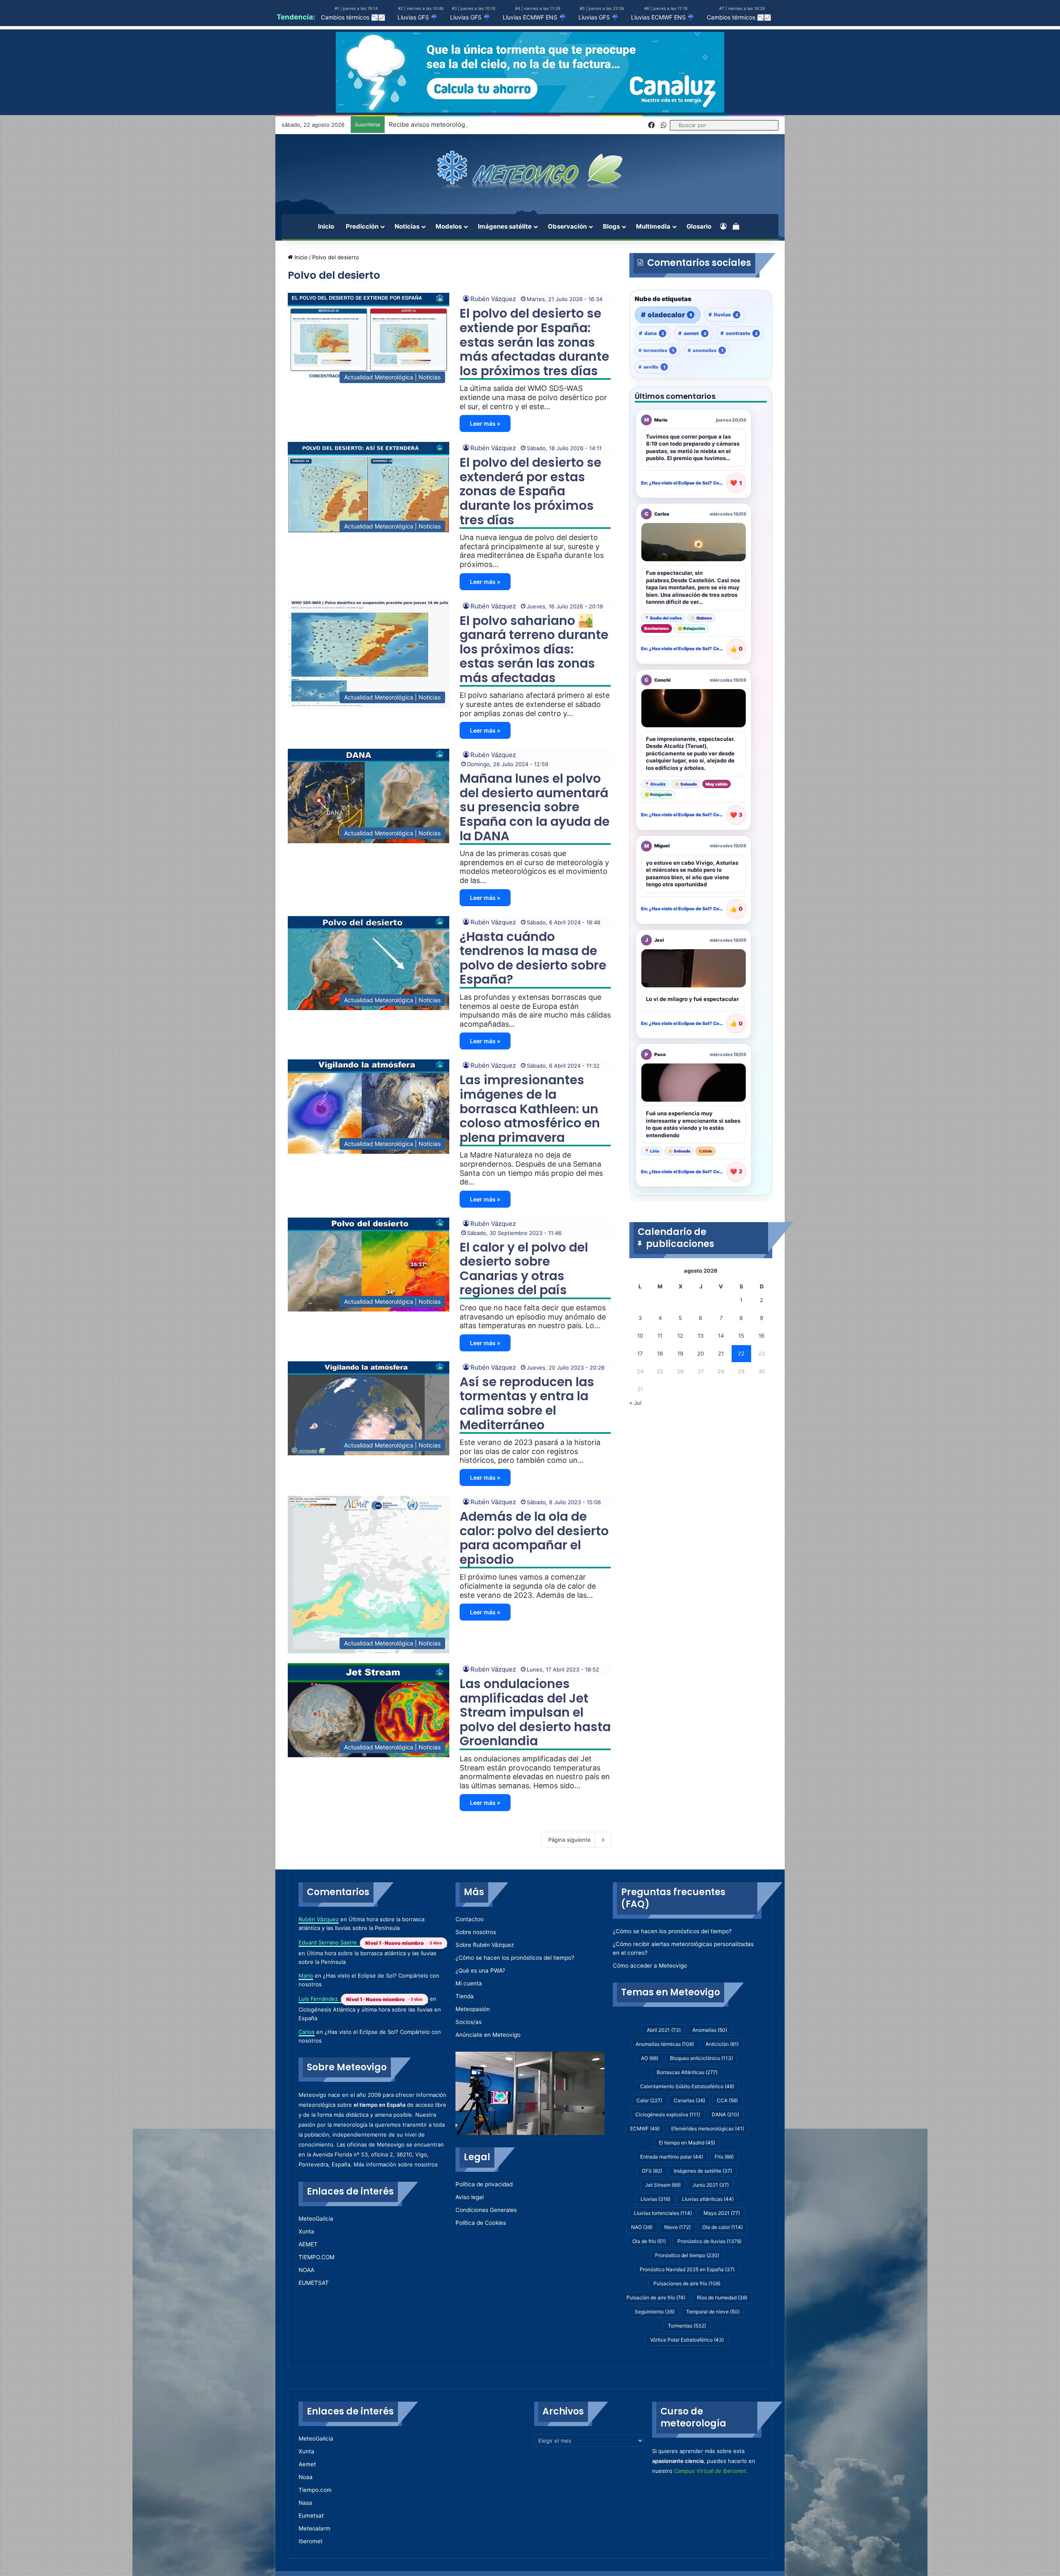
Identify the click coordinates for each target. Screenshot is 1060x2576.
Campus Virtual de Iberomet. (711, 2471)
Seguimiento (655, 2312)
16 (761, 1336)
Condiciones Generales (486, 2210)
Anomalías (710, 2030)
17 (640, 1353)
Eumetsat (311, 2516)
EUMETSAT (314, 2283)
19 (680, 1353)
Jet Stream (663, 2185)
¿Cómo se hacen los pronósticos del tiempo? (515, 1958)
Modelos (449, 226)
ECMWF (645, 2129)
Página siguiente (570, 1840)
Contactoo (470, 1919)
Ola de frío (649, 2241)
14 (721, 1336)
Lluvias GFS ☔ (599, 17)
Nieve (677, 2227)
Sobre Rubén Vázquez (485, 1945)
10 (640, 1336)
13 (701, 1336)
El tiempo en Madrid (687, 2143)
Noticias (407, 226)
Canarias (689, 2100)
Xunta (306, 2231)
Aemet (307, 2464)
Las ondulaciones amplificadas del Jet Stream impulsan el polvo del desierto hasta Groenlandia (535, 1712)
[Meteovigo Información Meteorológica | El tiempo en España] (530, 170)
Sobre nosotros (476, 1932)
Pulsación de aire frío (656, 2297)
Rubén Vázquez (493, 299)
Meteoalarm (314, 2528)
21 (721, 1353)
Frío (724, 2157)
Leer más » (485, 423)
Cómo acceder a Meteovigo (650, 1966)
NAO (642, 2227)
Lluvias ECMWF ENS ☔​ (534, 17)
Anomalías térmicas (665, 2044)
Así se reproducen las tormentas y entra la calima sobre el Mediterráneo (527, 1403)
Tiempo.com (315, 2490)
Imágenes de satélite (703, 2171)
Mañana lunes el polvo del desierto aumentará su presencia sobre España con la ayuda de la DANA (535, 807)
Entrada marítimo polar (672, 2157)
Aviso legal (470, 2197)
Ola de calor (723, 2227)
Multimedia (653, 226)
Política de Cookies (481, 2223)
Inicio (326, 226)
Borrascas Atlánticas (687, 2072)
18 (660, 1353)
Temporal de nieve (713, 2312)
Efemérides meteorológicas (708, 2129)
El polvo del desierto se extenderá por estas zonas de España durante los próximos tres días (530, 491)
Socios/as (469, 2022)
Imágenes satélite (505, 226)
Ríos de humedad (722, 2297)
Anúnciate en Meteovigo (488, 2035)
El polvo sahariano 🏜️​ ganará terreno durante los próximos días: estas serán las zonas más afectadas (534, 649)
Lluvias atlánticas (708, 2199)
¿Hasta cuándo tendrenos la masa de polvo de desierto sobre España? (533, 958)
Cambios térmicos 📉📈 (353, 17)
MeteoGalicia (316, 2219)
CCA (727, 2100)
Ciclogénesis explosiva (668, 2114)
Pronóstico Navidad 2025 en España (687, 2269)
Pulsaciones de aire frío (687, 2283)
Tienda (465, 1996)
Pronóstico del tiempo (687, 2255)
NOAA (306, 2270)
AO (650, 2058)
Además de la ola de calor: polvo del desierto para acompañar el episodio (534, 1538)
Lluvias (655, 2199)
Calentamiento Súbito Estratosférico (687, 2086)
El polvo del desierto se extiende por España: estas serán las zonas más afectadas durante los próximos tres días (534, 342)
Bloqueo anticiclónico (701, 2058)
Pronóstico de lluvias (709, 2241)
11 (660, 1336)
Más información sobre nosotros (396, 2164)
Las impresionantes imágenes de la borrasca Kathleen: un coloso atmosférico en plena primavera (530, 1108)
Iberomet (311, 2541)
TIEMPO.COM (317, 2257)
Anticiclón (722, 2044)
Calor (649, 2100)
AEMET (308, 2244)
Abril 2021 (664, 2030)
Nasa (305, 2503)
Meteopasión (473, 2009)
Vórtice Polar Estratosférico (687, 2340)
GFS (652, 2171)
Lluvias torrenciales (663, 2213)
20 (701, 1353)
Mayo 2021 (722, 2213)
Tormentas (687, 2326)
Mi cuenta (469, 1983)
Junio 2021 (711, 2185)
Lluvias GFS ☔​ (418, 17)
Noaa (306, 2477)
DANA (725, 2114)
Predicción (362, 226)
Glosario (699, 226)
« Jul (635, 1403)
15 (741, 1336)
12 (680, 1336)
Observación (567, 226)
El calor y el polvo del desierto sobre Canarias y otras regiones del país (524, 1269)
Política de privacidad (484, 2184)
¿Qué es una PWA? (480, 1971)
